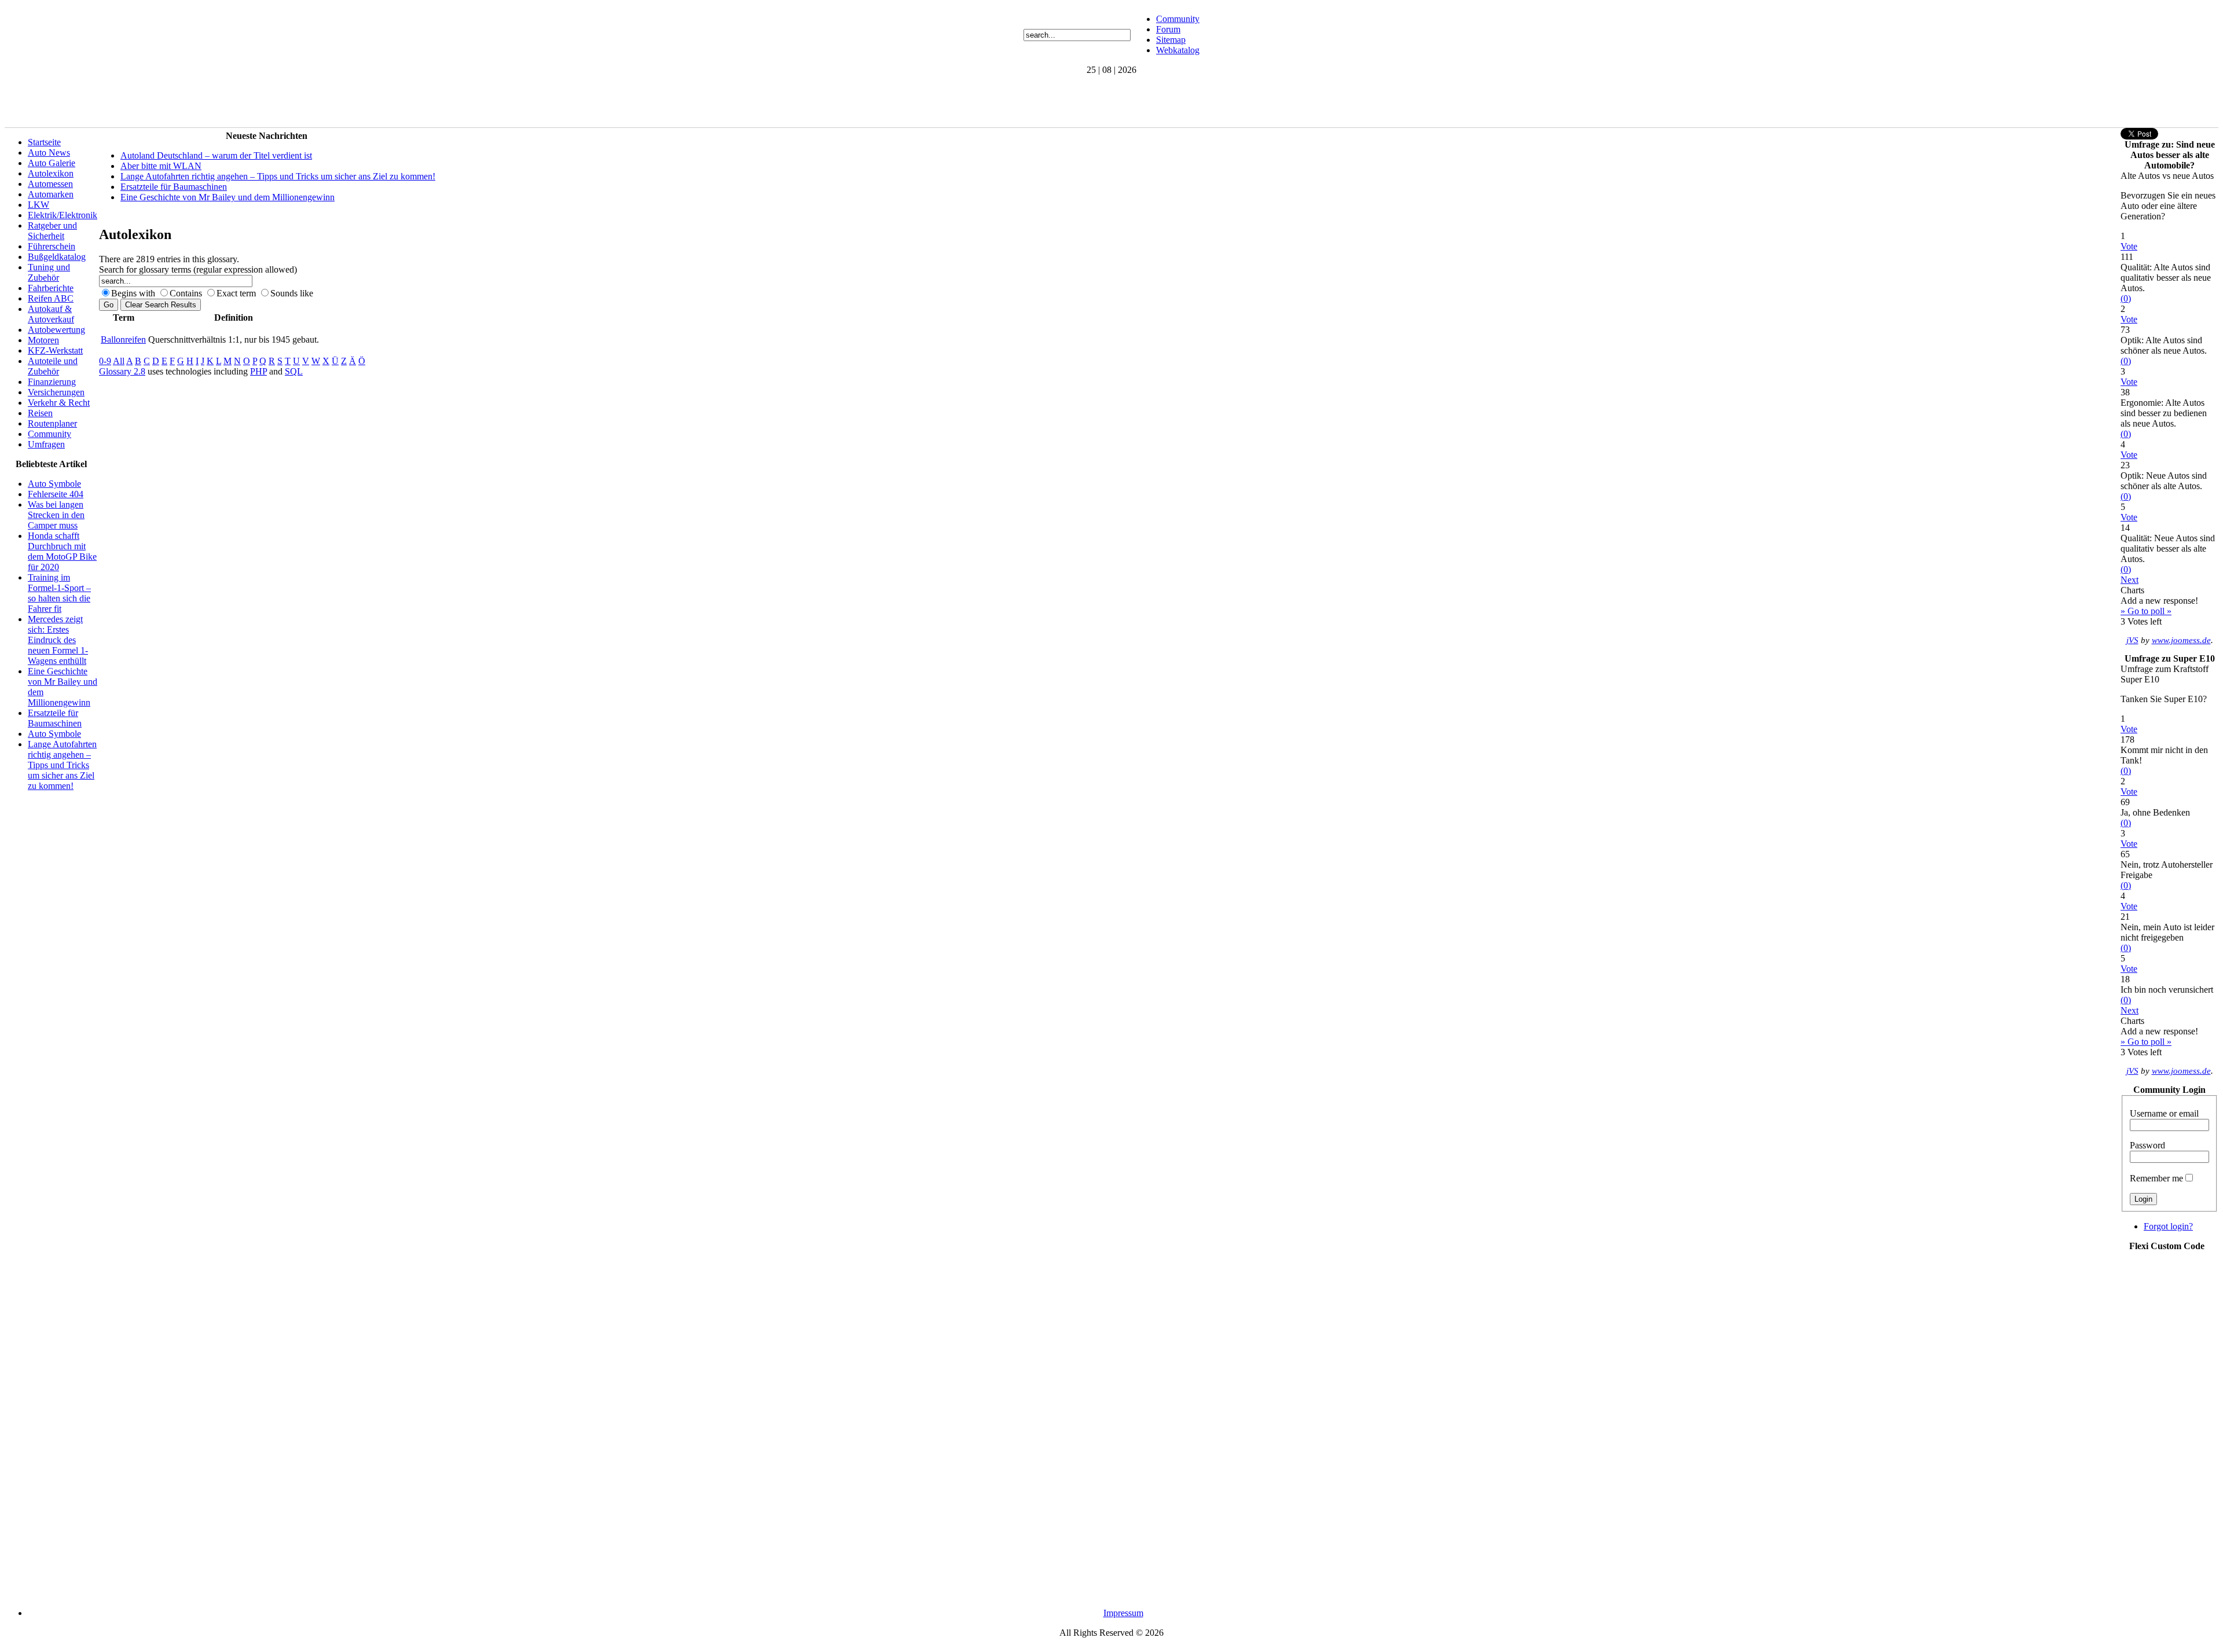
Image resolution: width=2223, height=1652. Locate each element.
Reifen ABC (51, 298)
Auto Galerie (52, 163)
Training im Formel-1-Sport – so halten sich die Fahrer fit (59, 593)
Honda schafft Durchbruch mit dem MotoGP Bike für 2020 (62, 551)
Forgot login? (2168, 1226)
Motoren (43, 340)
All (119, 361)
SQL (294, 371)
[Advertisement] (215, 101)
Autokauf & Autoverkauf (51, 314)
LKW (38, 205)
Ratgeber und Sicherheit (52, 231)
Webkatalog (1178, 50)
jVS (2132, 640)
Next (2130, 580)
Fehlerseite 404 (56, 494)
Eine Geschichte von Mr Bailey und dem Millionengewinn (228, 197)
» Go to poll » (2146, 611)
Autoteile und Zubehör (53, 366)
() (2126, 298)
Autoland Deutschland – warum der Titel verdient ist (216, 155)
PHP (258, 371)
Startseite (44, 142)
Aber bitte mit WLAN (161, 166)
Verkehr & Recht (59, 403)
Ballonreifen (123, 339)
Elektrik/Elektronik (63, 215)
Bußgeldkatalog (57, 257)
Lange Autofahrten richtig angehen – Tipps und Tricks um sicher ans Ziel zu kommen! (62, 765)
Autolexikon (51, 173)
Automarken (51, 194)
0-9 (105, 361)
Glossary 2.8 (122, 371)
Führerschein (52, 246)
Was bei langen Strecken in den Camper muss (56, 515)
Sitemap (1171, 40)
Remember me (2156, 1178)
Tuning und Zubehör (49, 272)
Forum (1168, 29)
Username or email (2164, 1113)
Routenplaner (52, 423)
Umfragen (46, 444)
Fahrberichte (51, 288)
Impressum (1123, 1613)
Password (2147, 1145)
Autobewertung (56, 330)
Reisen (40, 413)
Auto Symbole (54, 484)
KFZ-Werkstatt (55, 350)
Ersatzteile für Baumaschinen (55, 718)
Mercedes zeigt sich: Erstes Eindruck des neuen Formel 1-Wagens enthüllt (58, 640)
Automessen (50, 184)
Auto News (49, 153)
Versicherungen (56, 392)
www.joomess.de (2181, 640)
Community (1178, 19)
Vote (2129, 246)
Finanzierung (52, 382)
